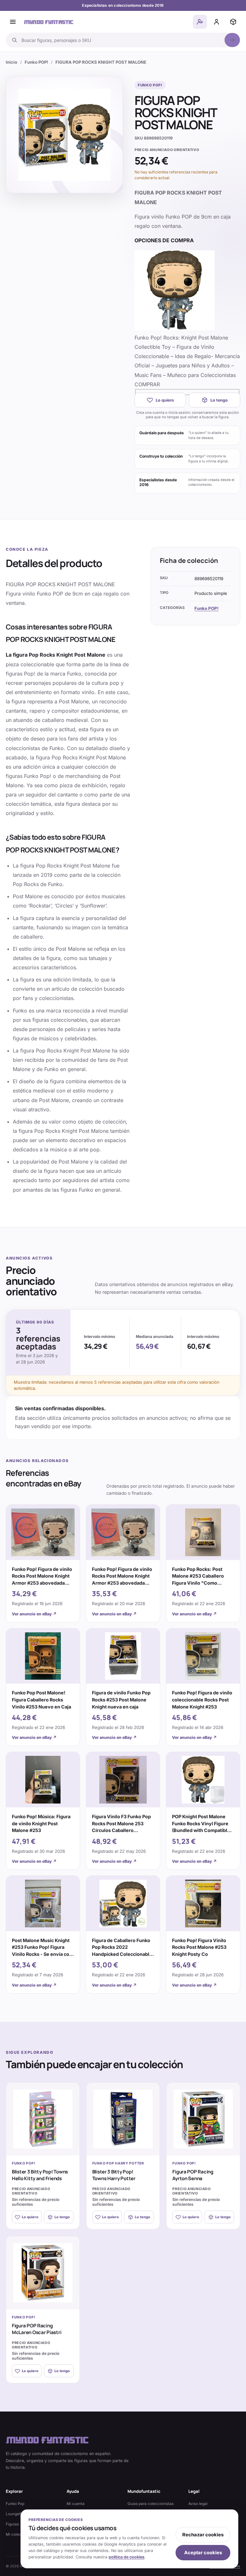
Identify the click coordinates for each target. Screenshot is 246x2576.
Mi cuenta (76, 2504)
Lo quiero (165, 400)
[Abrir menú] (13, 22)
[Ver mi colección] (233, 22)
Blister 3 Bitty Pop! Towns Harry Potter (114, 2175)
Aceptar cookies (203, 2553)
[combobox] (121, 40)
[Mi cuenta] (217, 22)
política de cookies (127, 2557)
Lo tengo (219, 400)
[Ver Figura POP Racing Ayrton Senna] (203, 2119)
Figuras (12, 2524)
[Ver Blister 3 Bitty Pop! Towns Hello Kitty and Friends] (43, 2119)
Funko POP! (36, 62)
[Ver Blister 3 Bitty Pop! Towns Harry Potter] (123, 2119)
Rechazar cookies (203, 2535)
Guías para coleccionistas (151, 2504)
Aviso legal (198, 2504)
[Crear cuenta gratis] (200, 22)
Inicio (12, 62)
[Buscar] (232, 40)
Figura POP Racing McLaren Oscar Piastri (37, 2329)
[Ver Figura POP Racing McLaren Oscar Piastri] (43, 2273)
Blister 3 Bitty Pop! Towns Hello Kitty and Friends (40, 2175)
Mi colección (17, 2534)
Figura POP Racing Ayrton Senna (193, 2175)
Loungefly (15, 2514)
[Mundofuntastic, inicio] (49, 22)
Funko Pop (15, 2504)
